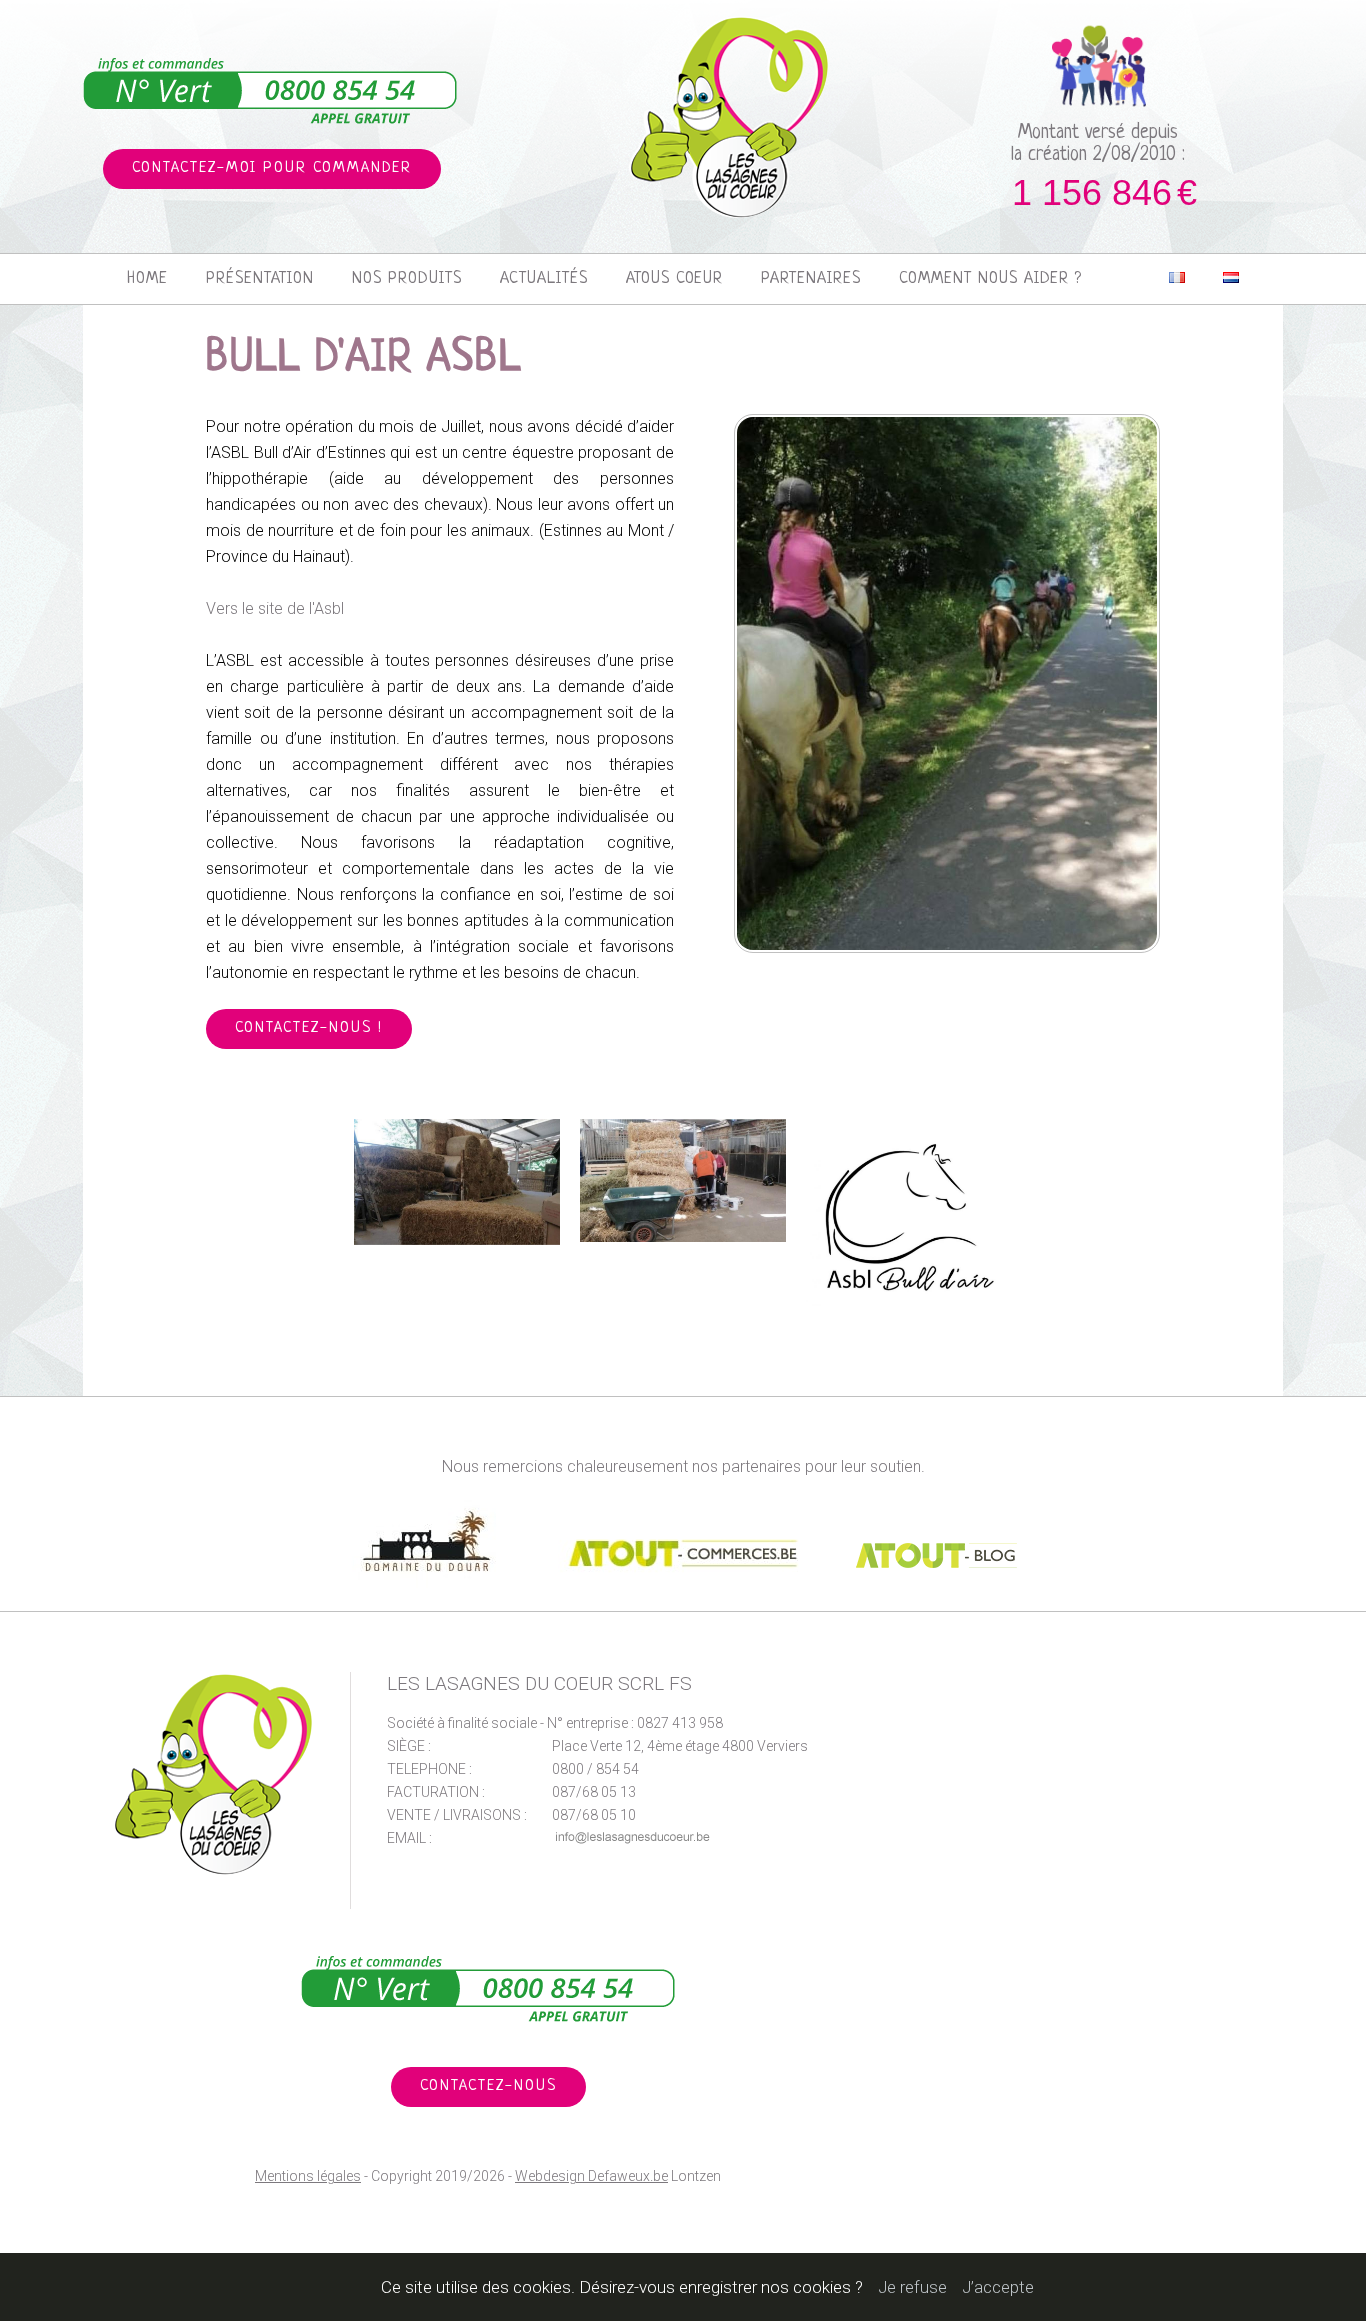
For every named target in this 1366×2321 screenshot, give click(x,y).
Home (147, 279)
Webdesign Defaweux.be (591, 2176)
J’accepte (998, 2287)
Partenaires (811, 279)
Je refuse (912, 2287)
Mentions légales (308, 2176)
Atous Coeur (674, 279)
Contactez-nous (488, 2086)
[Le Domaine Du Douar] (431, 1601)
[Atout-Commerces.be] (685, 1601)
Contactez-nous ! (309, 1028)
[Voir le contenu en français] (1177, 279)
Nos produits (407, 279)
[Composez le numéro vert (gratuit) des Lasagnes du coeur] (270, 92)
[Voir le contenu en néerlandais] (1231, 279)
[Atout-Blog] (937, 1601)
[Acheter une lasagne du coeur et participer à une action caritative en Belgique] (729, 116)
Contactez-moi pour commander (272, 168)
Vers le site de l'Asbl (275, 608)
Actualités (544, 279)
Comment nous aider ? (990, 279)
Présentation (260, 279)
